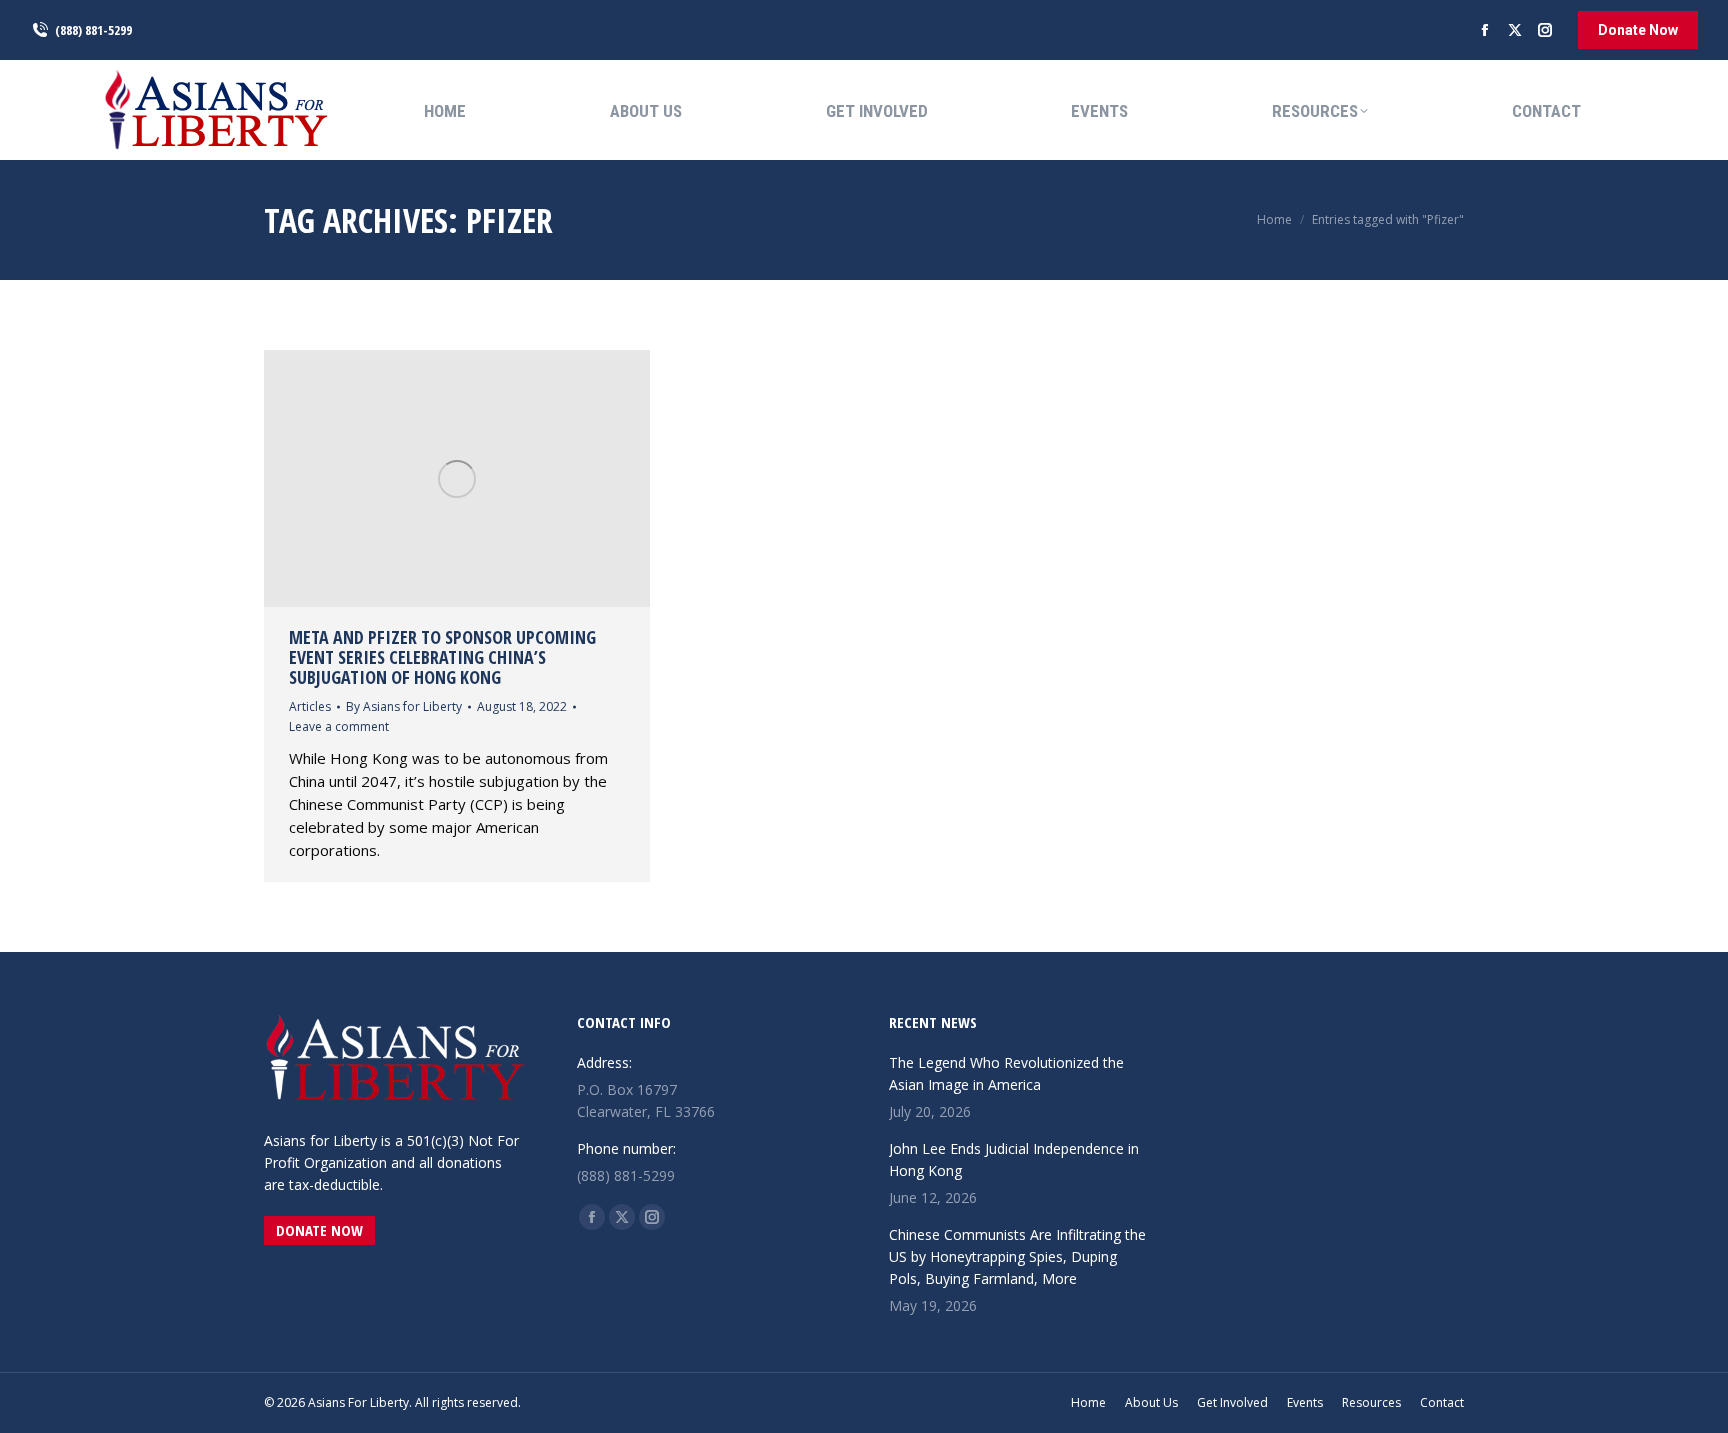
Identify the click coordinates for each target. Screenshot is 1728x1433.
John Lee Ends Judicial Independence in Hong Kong (1014, 1159)
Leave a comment (339, 726)
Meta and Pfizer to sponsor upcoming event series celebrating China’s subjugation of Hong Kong (442, 657)
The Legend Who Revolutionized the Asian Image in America (1006, 1073)
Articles (310, 706)
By (404, 706)
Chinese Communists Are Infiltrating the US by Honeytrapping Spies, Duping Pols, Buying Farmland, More (1017, 1256)
